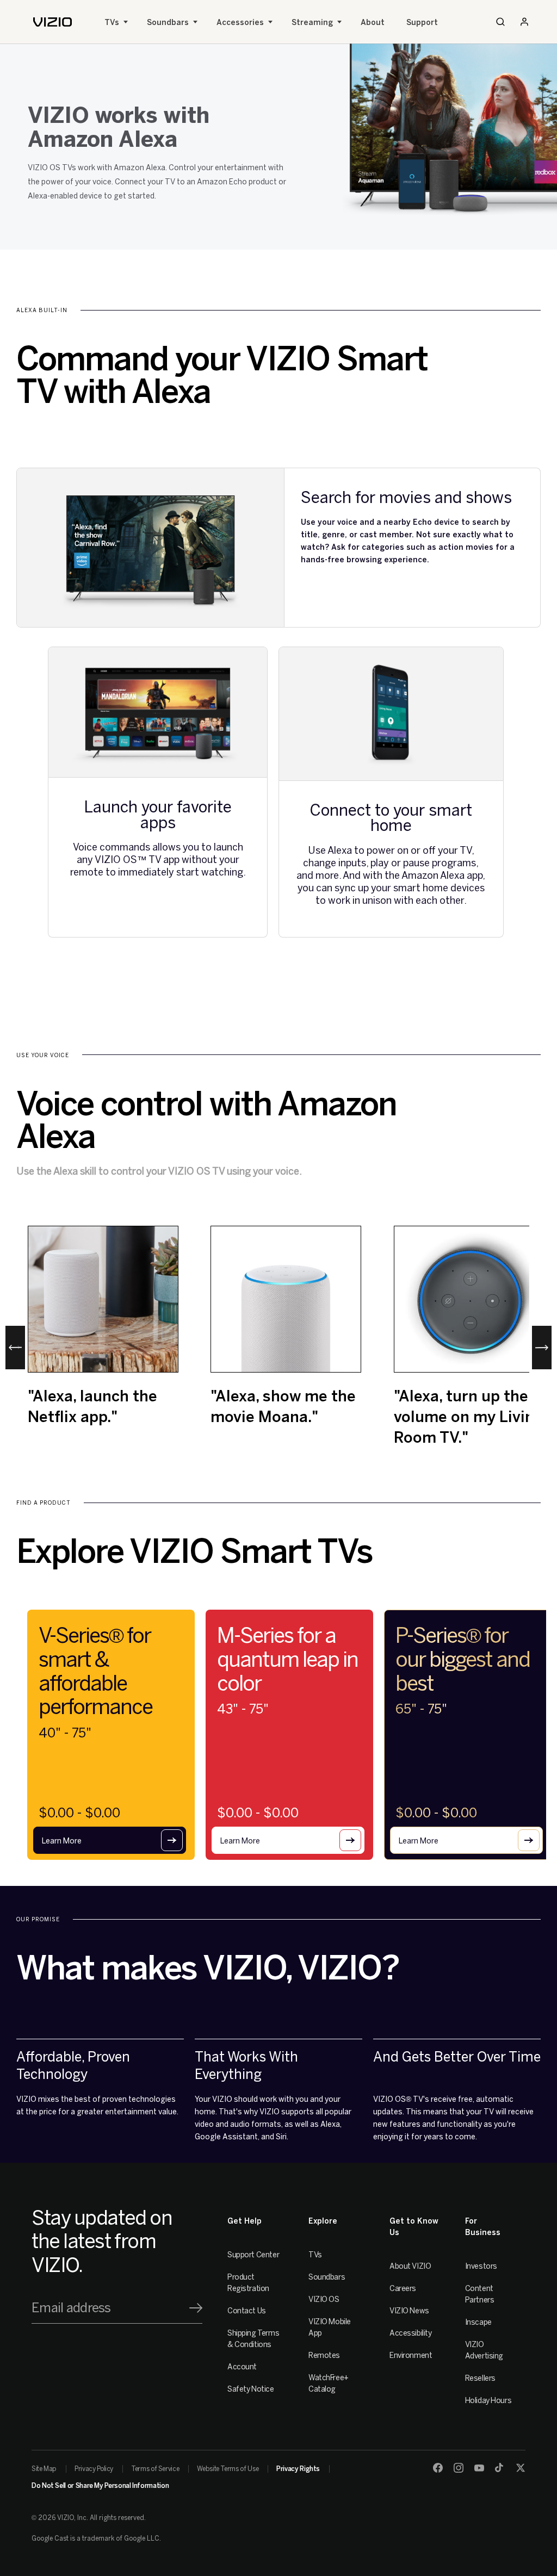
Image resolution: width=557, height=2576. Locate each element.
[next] (542, 1348)
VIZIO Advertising (484, 2350)
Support (422, 23)
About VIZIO (410, 2266)
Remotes (324, 2355)
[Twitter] (521, 2468)
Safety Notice (251, 2389)
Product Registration (248, 2283)
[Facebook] (438, 2468)
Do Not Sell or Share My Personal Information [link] (100, 2486)
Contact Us (247, 2311)
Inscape (478, 2322)
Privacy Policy (94, 2469)
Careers (403, 2289)
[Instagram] (459, 2468)
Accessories (240, 23)
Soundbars (168, 23)
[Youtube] (479, 2468)
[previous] (15, 1348)
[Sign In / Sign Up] (524, 22)
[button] (110, 1840)
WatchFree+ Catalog (329, 2383)
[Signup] (196, 2308)
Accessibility (411, 2333)
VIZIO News (409, 2311)
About (373, 23)
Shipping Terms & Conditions (253, 2339)
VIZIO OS (324, 2299)
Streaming (312, 23)
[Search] (500, 22)
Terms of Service (155, 2469)
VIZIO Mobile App (330, 2327)
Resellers (480, 2378)
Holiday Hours (488, 2401)
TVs (112, 23)
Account (242, 2367)
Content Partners (480, 2294)
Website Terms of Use (228, 2469)
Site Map (44, 2469)
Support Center (253, 2255)
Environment (411, 2355)
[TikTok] (500, 2468)
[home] (52, 22)
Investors (481, 2266)
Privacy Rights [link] (298, 2469)
